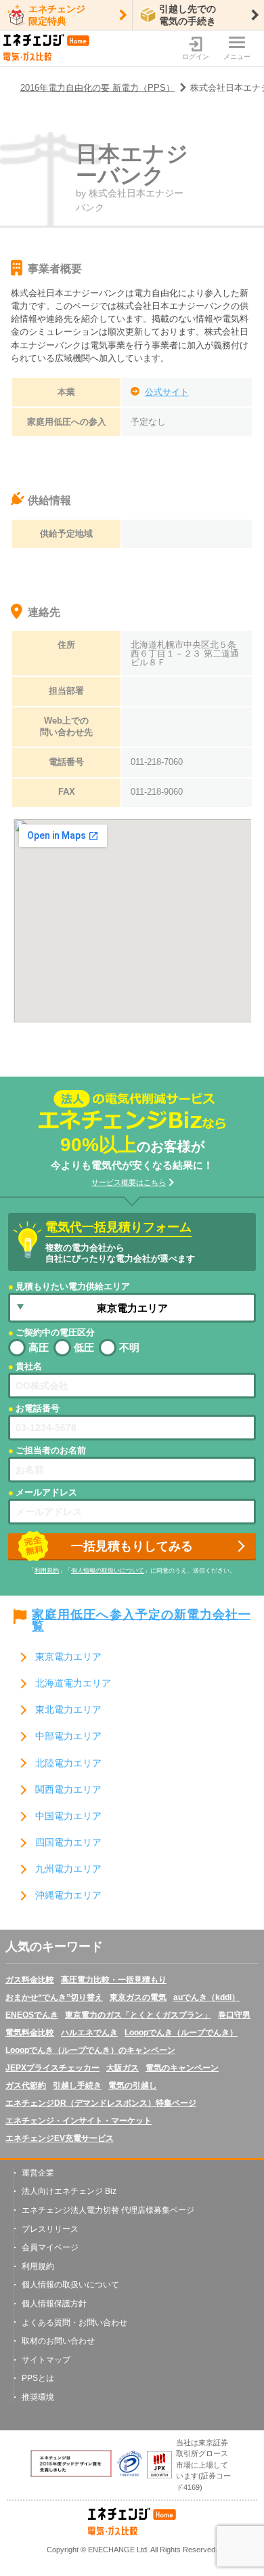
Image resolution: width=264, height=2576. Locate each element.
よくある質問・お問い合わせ (74, 2323)
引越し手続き (77, 2085)
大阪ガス (123, 2068)
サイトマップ (46, 2360)
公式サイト (167, 392)
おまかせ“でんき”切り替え (54, 1997)
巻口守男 (234, 2015)
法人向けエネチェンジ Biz (69, 2191)
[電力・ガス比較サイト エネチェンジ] (46, 48)
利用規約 (47, 1571)
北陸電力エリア (68, 1763)
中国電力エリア (68, 1816)
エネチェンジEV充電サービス (60, 2138)
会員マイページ (50, 2247)
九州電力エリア (68, 1869)
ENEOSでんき (32, 2015)
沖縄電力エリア (68, 1895)
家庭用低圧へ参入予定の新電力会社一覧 (141, 1621)
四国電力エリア (68, 1843)
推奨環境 (38, 2397)
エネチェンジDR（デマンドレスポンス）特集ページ (101, 2103)
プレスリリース (50, 2229)
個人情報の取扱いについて (108, 1571)
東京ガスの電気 (138, 1997)
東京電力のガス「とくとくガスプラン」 (138, 2015)
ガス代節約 (26, 2085)
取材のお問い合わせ (58, 2341)
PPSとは (38, 2378)
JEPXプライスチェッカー (52, 2068)
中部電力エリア (68, 1736)
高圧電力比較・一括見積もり (114, 1980)
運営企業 (38, 2173)
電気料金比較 (30, 2033)
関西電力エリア (68, 1790)
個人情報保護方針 (54, 2304)
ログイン (196, 57)
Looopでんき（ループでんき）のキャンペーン (90, 2050)
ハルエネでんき (89, 2033)
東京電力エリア (68, 1657)
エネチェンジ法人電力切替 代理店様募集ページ (108, 2210)
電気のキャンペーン (182, 2068)
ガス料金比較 (30, 1980)
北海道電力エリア (73, 1683)
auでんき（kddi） (206, 1997)
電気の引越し (133, 2085)
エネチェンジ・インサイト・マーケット (79, 2121)
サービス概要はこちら (129, 1182)
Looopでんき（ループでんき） (181, 2033)
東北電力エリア (68, 1710)
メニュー (237, 57)
